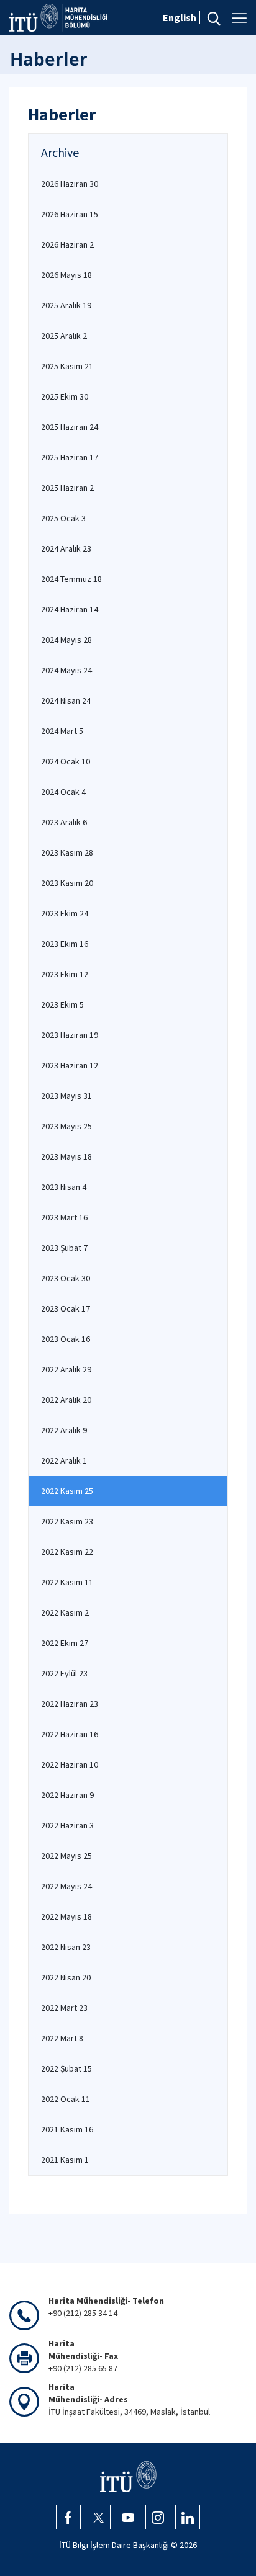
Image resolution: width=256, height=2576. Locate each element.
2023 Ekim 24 (65, 913)
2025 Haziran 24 (70, 427)
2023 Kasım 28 (67, 852)
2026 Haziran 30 (70, 184)
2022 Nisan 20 (66, 1977)
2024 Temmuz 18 (71, 579)
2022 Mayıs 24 (66, 1886)
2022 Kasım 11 (67, 1582)
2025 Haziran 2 (67, 488)
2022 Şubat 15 (66, 2068)
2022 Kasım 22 (67, 1552)
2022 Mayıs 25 (66, 1856)
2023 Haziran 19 (70, 1035)
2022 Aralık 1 (64, 1460)
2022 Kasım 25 (67, 1491)
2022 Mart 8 (62, 2038)
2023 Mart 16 (64, 1217)
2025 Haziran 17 (70, 457)
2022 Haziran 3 (67, 1825)
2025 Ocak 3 (63, 518)
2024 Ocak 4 (63, 792)
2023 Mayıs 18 (66, 1156)
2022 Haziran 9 (67, 1795)
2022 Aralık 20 (66, 1400)
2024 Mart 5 (62, 731)
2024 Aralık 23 (66, 548)
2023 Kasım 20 (67, 883)
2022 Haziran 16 (70, 1734)
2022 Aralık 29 (66, 1369)
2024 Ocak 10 (66, 761)
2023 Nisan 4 (64, 1187)
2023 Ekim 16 (65, 944)
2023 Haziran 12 (70, 1065)
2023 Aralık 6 (64, 822)
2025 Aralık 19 (66, 305)
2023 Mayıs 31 (66, 1096)
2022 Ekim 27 (65, 1643)
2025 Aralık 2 (64, 336)
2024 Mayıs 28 (66, 640)
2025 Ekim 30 (65, 396)
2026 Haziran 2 (67, 244)
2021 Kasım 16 (67, 2129)
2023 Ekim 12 (65, 974)
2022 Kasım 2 (65, 1612)
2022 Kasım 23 (67, 1521)
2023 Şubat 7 (64, 1248)
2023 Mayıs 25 (66, 1126)
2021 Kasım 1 (65, 2160)
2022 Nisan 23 (66, 1947)
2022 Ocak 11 (66, 2099)
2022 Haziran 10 (70, 1764)
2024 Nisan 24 (66, 700)
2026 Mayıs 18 (66, 275)
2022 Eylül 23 (64, 1673)
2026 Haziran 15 (70, 214)
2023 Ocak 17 (66, 1308)
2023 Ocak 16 (66, 1339)
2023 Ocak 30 (66, 1278)
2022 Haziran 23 (70, 1704)
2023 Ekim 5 (62, 1004)
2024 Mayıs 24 (66, 670)
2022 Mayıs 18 (66, 1916)
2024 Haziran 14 (70, 609)
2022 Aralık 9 (64, 1430)
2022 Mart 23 (64, 2008)
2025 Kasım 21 (67, 366)
